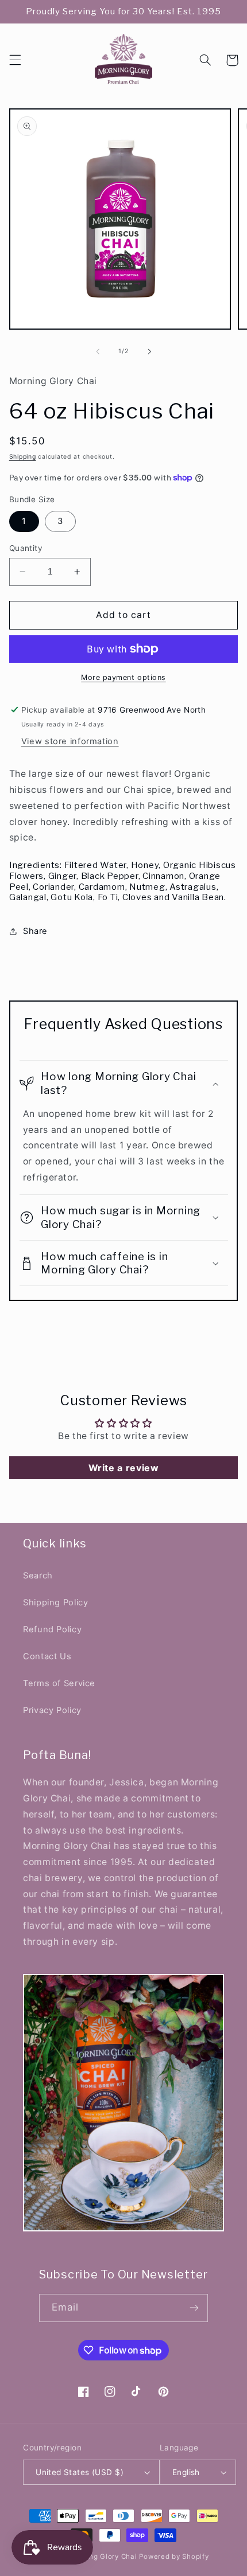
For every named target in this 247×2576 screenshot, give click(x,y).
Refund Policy (52, 1629)
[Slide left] (98, 351)
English (186, 2472)
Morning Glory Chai (103, 2557)
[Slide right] (149, 351)
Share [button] (35, 931)
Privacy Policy (52, 1710)
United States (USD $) (80, 2472)
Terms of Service (59, 1683)
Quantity (26, 548)
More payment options (123, 677)
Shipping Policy (55, 1602)
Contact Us (47, 1656)
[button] (15, 60)
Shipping (23, 457)
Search (38, 1576)
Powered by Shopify (174, 2557)
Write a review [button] (124, 1468)
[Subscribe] (194, 2308)
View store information (70, 741)
